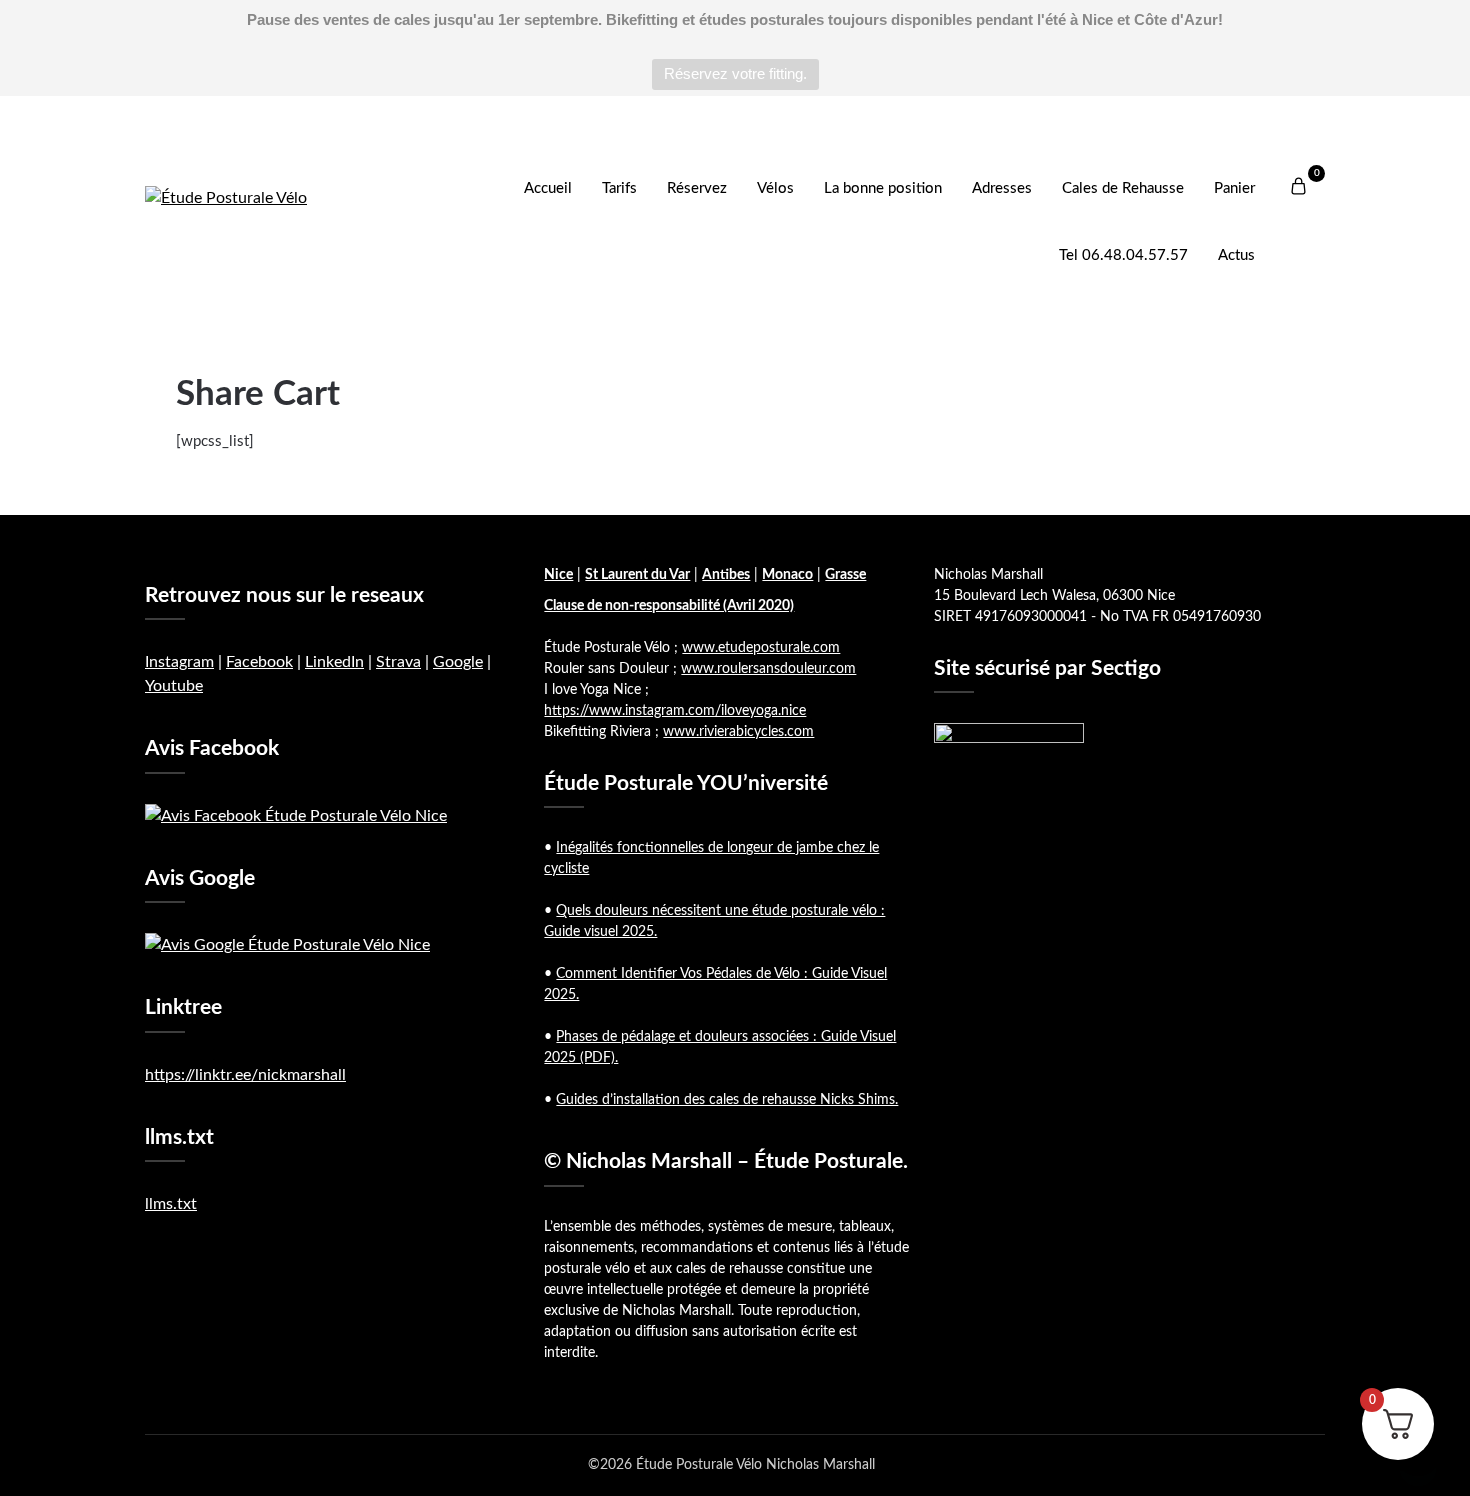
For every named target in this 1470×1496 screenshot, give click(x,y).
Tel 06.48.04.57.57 (1123, 255)
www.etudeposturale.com (761, 648)
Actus (1236, 255)
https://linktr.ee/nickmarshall (245, 1075)
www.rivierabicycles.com (738, 732)
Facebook (259, 662)
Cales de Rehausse (1123, 188)
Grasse (845, 575)
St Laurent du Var (637, 575)
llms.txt (171, 1204)
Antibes (726, 575)
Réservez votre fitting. (735, 73)
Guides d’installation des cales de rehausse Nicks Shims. (727, 1100)
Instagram (179, 662)
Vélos (775, 188)
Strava (398, 662)
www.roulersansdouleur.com (768, 669)
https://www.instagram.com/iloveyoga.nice (675, 711)
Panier (1234, 188)
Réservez (697, 188)
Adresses (1002, 188)
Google (458, 662)
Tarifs (619, 188)
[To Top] (1418, 1454)
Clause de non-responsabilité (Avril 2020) (669, 606)
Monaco (787, 575)
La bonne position (883, 188)
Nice (558, 575)
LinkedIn (334, 662)
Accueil (548, 188)
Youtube (174, 686)
